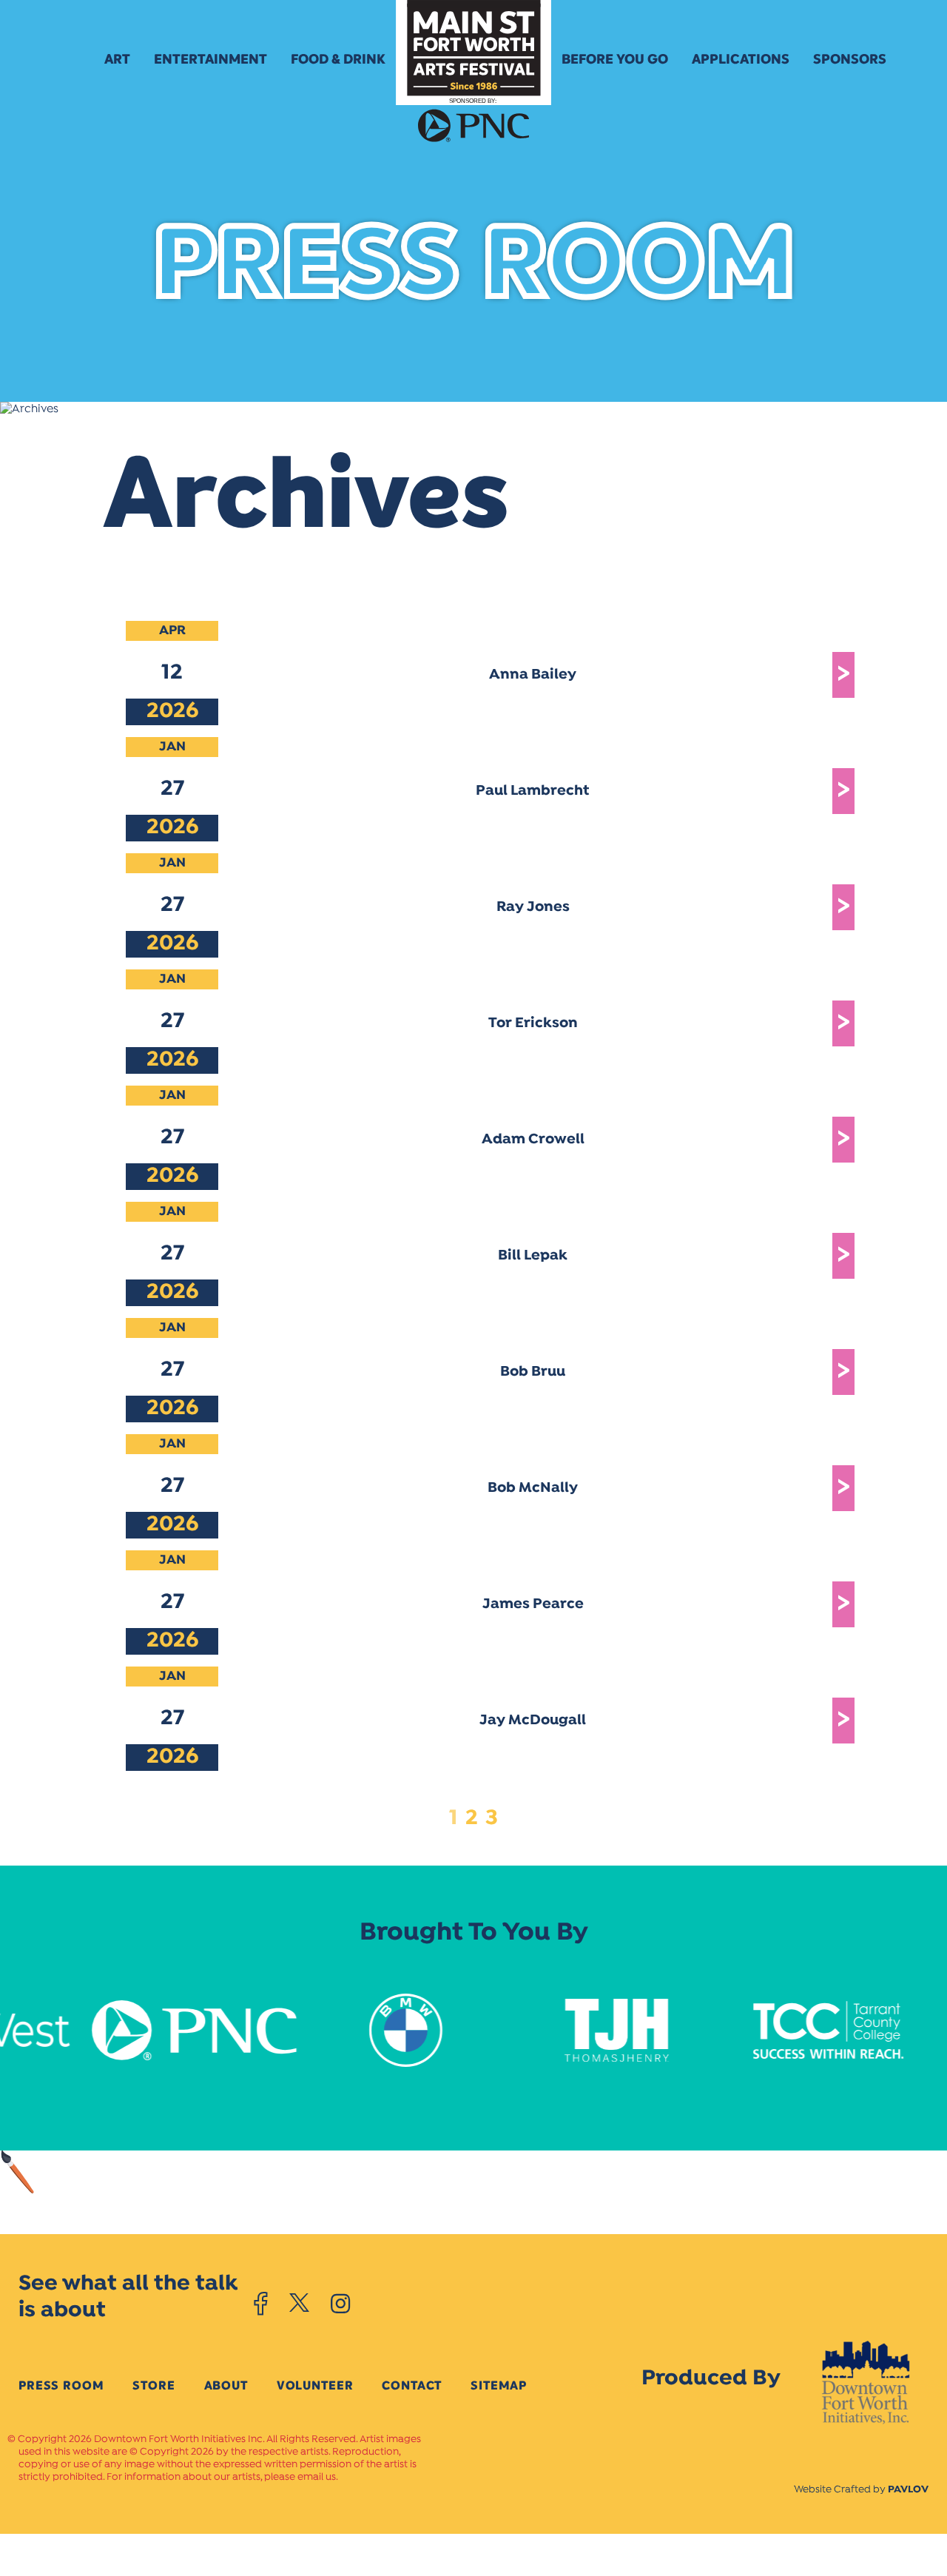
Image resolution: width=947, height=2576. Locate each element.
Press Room (61, 2385)
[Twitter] (299, 2304)
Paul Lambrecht (533, 791)
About (226, 2385)
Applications (741, 59)
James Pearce (533, 1604)
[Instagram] (340, 2304)
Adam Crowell (533, 1140)
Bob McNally (533, 1488)
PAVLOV (908, 2490)
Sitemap (499, 2385)
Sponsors (850, 59)
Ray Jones (533, 907)
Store (154, 2385)
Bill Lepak (533, 1256)
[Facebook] (261, 2304)
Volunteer (315, 2385)
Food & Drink (338, 59)
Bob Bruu (533, 1372)
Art (117, 59)
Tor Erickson (533, 1023)
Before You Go (615, 59)
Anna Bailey (533, 675)
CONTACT (412, 2385)
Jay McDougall (533, 1721)
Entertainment (210, 59)
